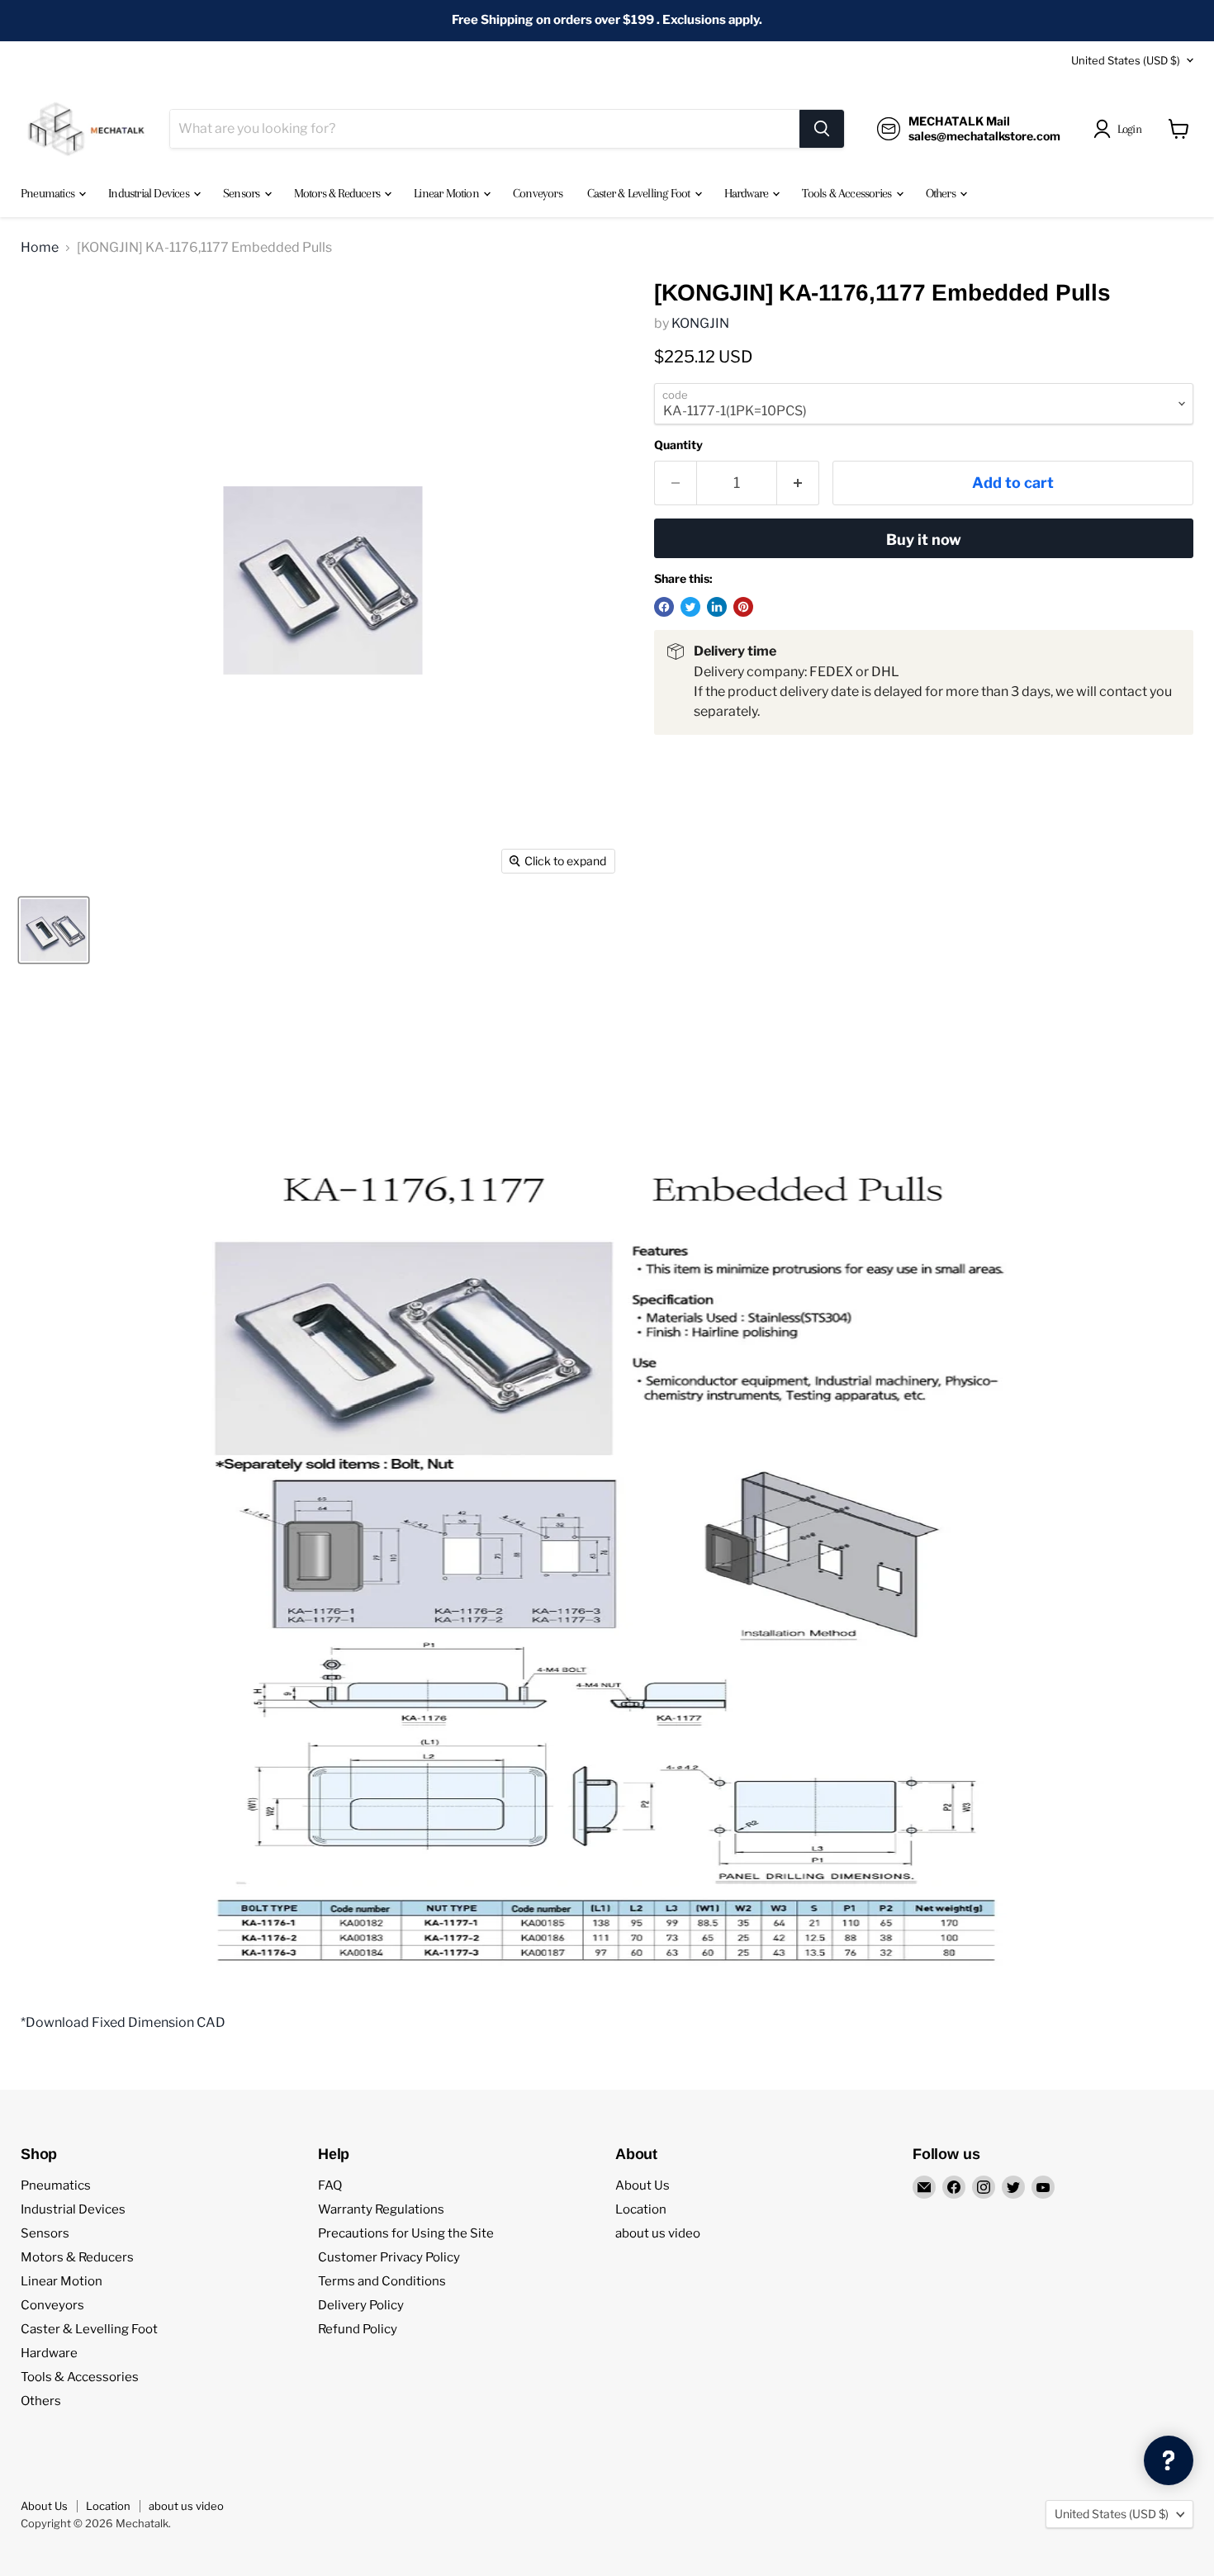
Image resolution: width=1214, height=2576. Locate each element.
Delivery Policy (361, 2305)
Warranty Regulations (381, 2209)
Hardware (748, 193)
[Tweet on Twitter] (690, 607)
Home (40, 248)
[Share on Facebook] (664, 607)
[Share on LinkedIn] (717, 607)
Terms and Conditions (382, 2281)
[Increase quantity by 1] (798, 483)
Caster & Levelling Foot (640, 193)
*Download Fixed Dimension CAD (123, 2022)
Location (641, 2209)
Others (942, 193)
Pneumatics (49, 193)
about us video (658, 2233)
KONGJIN (700, 323)
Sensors (243, 193)
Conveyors (538, 193)
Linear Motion (448, 193)
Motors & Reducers (339, 193)
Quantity (678, 445)
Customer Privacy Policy (389, 2257)
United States (1126, 60)
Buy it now (924, 540)
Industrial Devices (150, 193)
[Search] (822, 129)
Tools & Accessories (848, 193)
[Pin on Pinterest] (743, 607)
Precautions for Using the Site (406, 2233)
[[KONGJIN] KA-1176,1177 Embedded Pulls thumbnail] (54, 930)
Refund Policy (358, 2329)
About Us (643, 2185)
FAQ (330, 2185)
